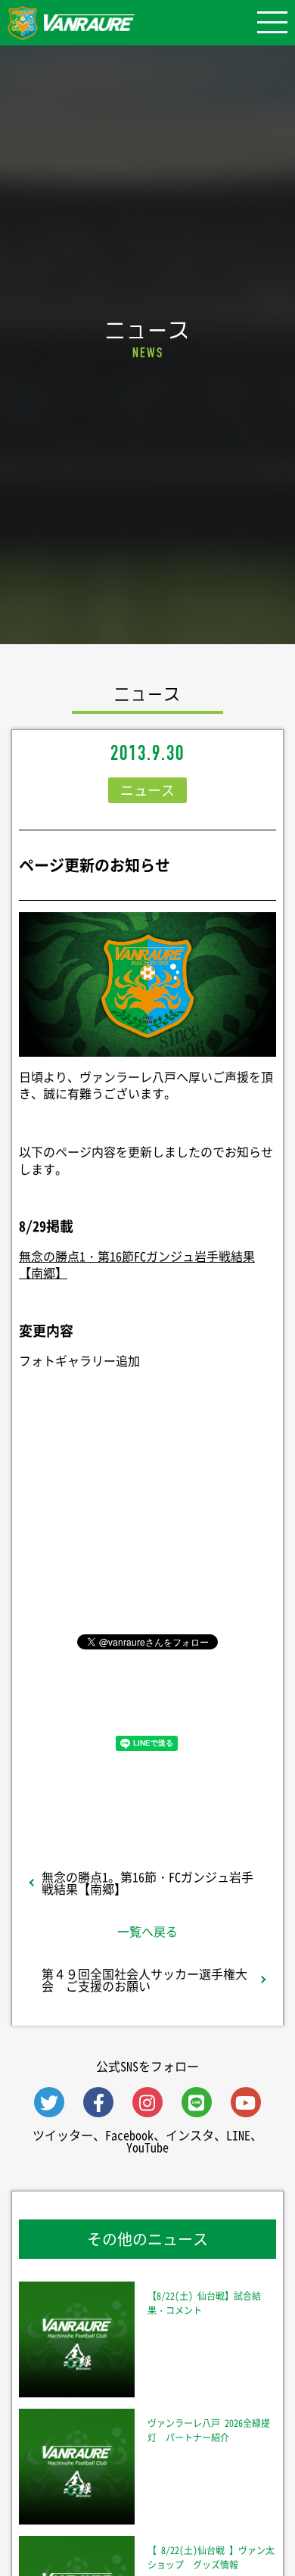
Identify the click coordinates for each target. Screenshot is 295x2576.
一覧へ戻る (147, 1931)
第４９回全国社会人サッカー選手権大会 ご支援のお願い (144, 1980)
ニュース (147, 790)
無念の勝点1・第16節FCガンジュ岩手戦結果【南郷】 (137, 1264)
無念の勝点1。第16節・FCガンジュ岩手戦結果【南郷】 (147, 1883)
